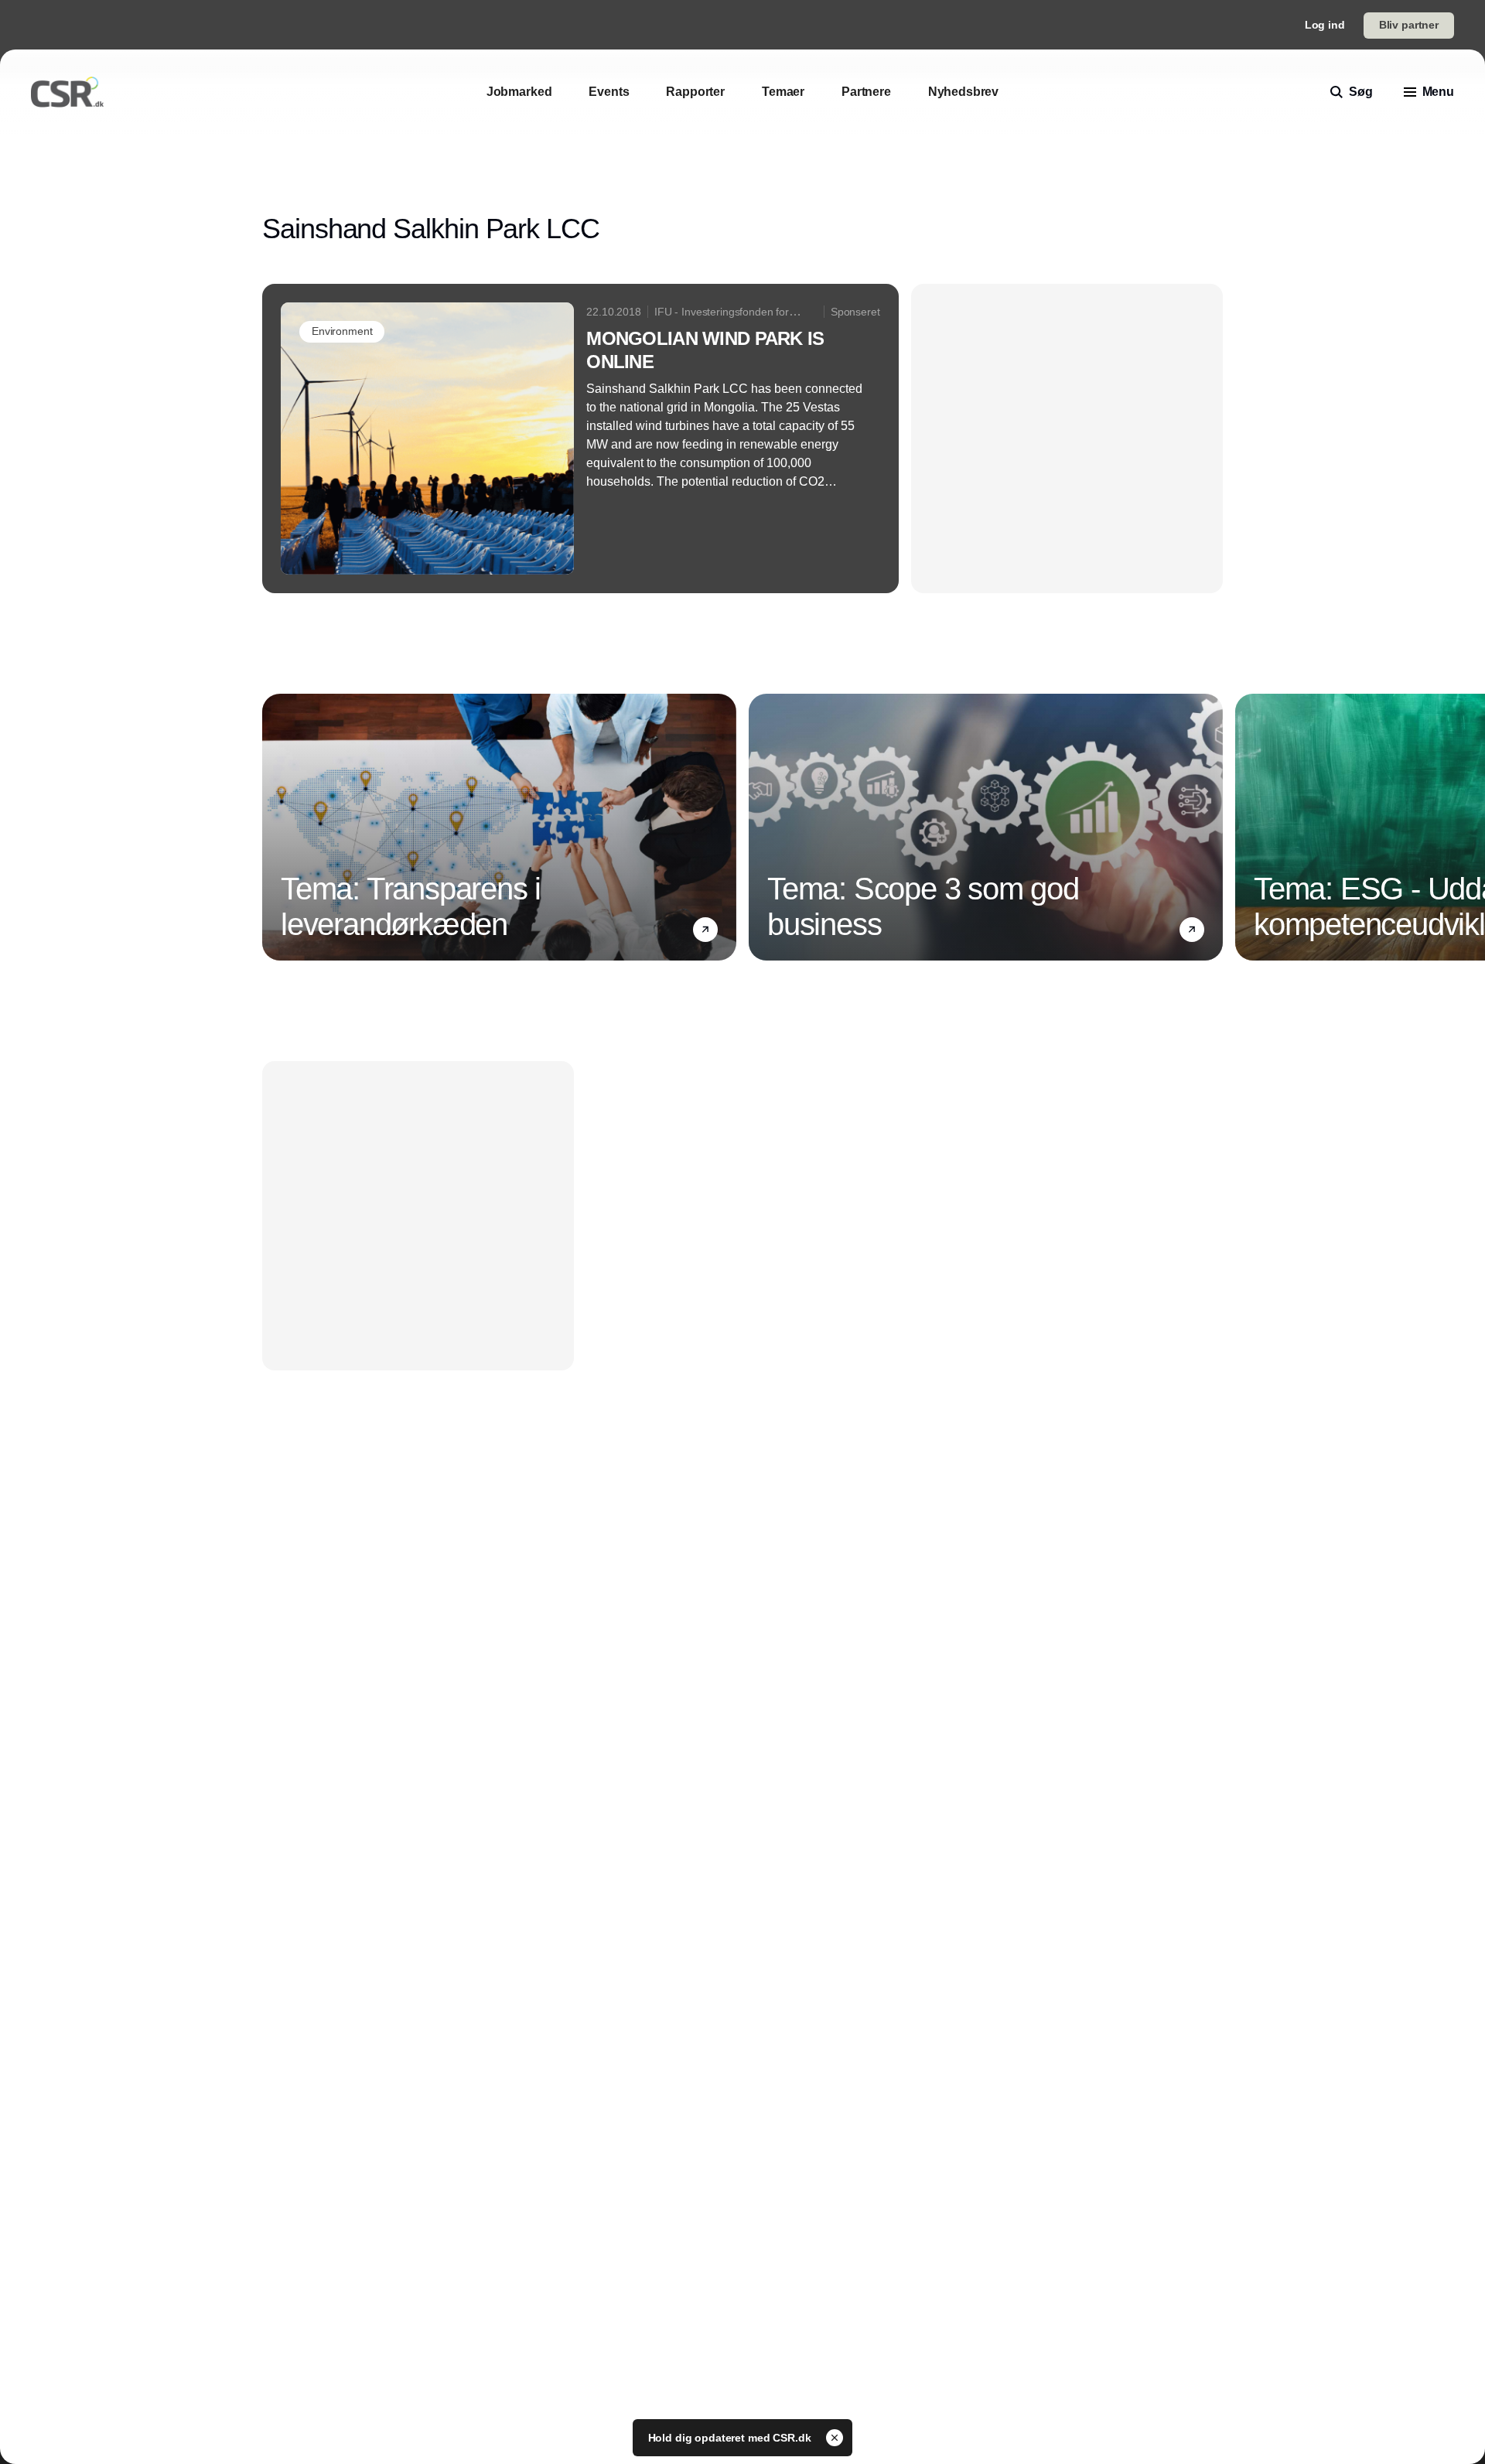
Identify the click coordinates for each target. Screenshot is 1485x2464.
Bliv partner (1409, 25)
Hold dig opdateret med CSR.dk (731, 2438)
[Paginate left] (275, 828)
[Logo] (67, 92)
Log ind (1325, 25)
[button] (705, 930)
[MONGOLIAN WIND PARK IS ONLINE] (580, 439)
